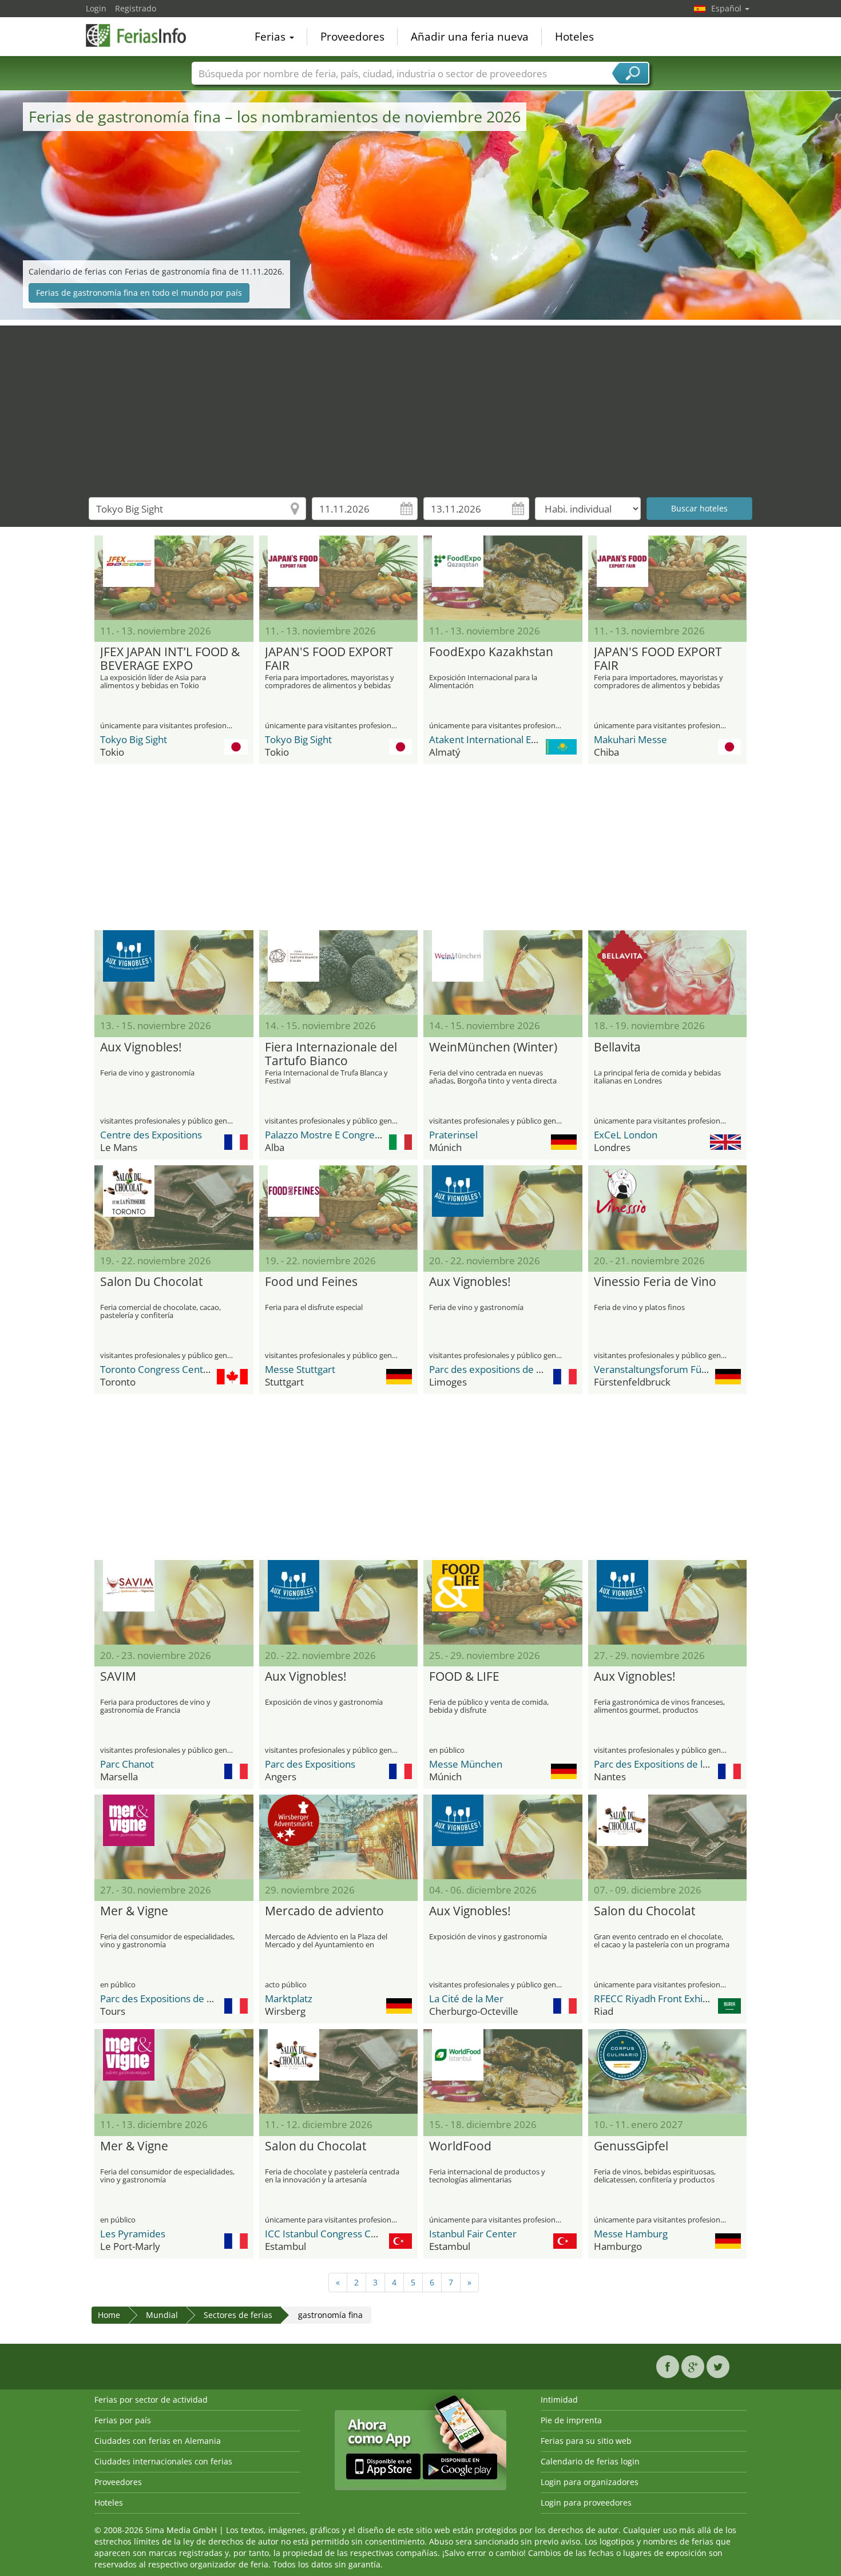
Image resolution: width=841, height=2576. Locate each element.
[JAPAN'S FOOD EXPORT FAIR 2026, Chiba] (668, 578)
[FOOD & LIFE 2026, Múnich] (503, 1602)
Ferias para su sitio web (586, 2441)
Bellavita (617, 1047)
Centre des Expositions (151, 1135)
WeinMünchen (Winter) (493, 1047)
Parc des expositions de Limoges (501, 1369)
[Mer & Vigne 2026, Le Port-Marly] (174, 2071)
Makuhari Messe (630, 739)
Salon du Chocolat (644, 1911)
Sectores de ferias (238, 2315)
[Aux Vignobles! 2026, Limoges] (503, 1208)
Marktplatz (289, 1999)
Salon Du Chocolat (151, 1282)
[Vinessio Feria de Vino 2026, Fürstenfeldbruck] (668, 1208)
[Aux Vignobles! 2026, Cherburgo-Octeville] (503, 1837)
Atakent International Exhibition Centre (516, 739)
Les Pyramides (133, 2234)
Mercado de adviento (324, 1911)
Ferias (271, 37)
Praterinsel (453, 1135)
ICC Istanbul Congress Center (330, 2234)
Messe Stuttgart (300, 1369)
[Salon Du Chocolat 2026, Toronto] (174, 1208)
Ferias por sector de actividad (151, 2400)
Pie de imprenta (571, 2420)
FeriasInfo (143, 35)
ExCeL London (626, 1135)
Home (109, 2315)
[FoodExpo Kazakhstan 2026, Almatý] (503, 578)
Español (727, 8)
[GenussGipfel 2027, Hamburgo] (668, 2071)
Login (96, 8)
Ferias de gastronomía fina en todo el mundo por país (139, 293)
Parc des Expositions (310, 1764)
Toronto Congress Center (156, 1369)
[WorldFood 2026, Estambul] (503, 2071)
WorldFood (460, 2146)
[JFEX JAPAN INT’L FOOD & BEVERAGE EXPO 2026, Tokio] (174, 578)
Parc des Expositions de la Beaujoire (673, 1764)
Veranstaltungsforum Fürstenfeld (668, 1369)
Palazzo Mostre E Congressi (326, 1135)
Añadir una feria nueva (470, 37)
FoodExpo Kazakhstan (491, 652)
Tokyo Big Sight (134, 739)
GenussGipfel (631, 2146)
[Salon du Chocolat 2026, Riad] (668, 1837)
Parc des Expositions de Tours (166, 1999)
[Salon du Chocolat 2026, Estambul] (339, 2071)
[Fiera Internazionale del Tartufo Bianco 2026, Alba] (339, 973)
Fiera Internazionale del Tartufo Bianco (331, 1054)
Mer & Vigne (134, 1911)
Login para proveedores (586, 2502)
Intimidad (559, 2400)
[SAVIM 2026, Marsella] (174, 1602)
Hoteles (574, 37)
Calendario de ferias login (590, 2461)
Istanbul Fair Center (473, 2234)
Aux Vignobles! (141, 1047)
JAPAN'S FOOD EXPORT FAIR (329, 659)
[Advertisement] (420, 406)
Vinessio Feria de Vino (655, 1282)
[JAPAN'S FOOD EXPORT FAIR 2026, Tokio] (339, 578)
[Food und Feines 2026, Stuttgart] (339, 1208)
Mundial (162, 2315)
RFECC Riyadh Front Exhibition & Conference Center (709, 1999)
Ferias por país (123, 2420)
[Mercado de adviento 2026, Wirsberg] (339, 1837)
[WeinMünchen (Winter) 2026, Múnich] (503, 973)
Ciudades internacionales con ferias (163, 2461)
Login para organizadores (590, 2482)
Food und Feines (311, 1282)
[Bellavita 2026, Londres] (668, 973)
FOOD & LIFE (464, 1677)
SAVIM (118, 1677)
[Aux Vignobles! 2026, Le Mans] (174, 973)
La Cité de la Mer (466, 1999)
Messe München (466, 1764)
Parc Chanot (127, 1764)
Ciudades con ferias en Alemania (158, 2441)
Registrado (136, 8)
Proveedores (352, 37)
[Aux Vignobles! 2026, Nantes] (668, 1602)
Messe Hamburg (631, 2234)
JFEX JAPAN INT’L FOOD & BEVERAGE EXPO (170, 659)
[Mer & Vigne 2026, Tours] (174, 1837)
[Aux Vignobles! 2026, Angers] (339, 1602)
